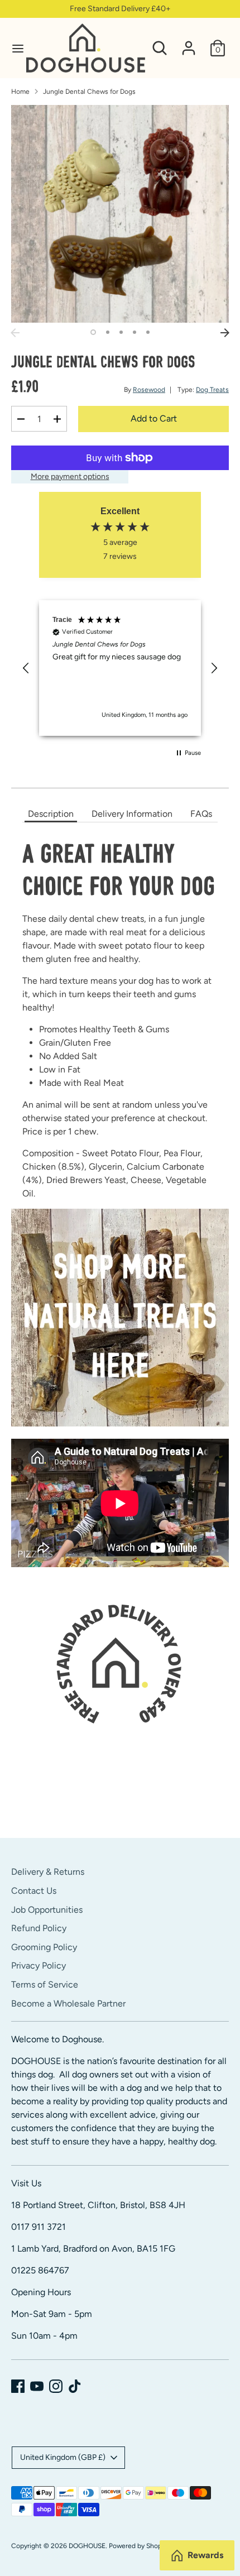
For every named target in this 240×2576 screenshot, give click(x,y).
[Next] (225, 333)
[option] (120, 214)
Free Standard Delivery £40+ (120, 9)
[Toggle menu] (14, 48)
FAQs (201, 814)
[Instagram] (56, 2386)
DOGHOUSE (87, 2546)
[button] (26, 668)
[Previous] (15, 333)
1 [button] (93, 332)
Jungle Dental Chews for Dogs (89, 92)
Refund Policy (39, 1928)
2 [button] (108, 332)
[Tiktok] (75, 2386)
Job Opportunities (47, 1910)
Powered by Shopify (139, 2546)
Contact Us (34, 1891)
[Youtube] (37, 2386)
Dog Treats (212, 390)
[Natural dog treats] (120, 1423)
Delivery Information (132, 814)
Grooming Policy (44, 1947)
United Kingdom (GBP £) (63, 2457)
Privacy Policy (39, 1965)
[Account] (189, 43)
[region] (120, 668)
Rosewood (149, 390)
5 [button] (148, 332)
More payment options (70, 477)
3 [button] (121, 332)
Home (20, 92)
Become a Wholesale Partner (68, 2003)
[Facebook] (18, 2386)
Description (51, 814)
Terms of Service (45, 1984)
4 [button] (135, 332)
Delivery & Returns (48, 1872)
